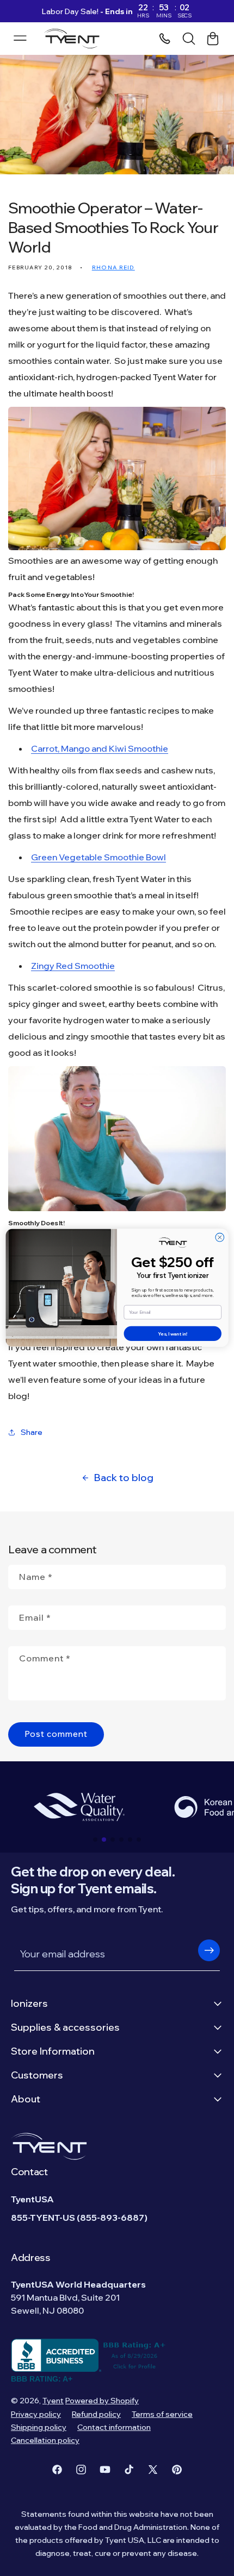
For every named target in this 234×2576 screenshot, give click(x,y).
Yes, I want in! (173, 1334)
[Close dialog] (220, 1238)
